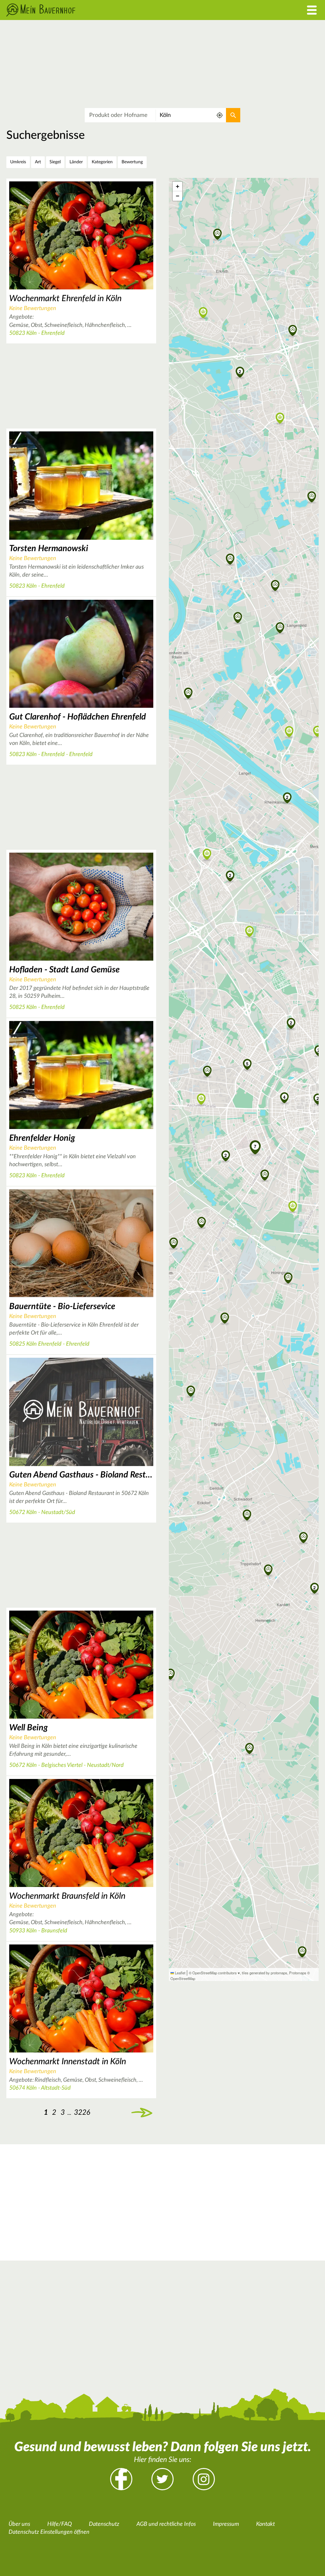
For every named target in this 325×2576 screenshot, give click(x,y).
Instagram (204, 2479)
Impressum (226, 2524)
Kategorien (102, 162)
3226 (82, 2112)
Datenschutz (104, 2524)
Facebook (121, 2479)
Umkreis (18, 162)
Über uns (19, 2524)
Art (38, 162)
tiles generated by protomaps (265, 1973)
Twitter (162, 2479)
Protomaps (298, 1973)
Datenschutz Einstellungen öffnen (49, 2532)
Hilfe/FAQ (60, 2524)
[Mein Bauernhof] (122, 10)
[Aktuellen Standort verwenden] (220, 115)
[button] (247, 1064)
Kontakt (265, 2524)
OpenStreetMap (183, 1978)
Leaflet (180, 1973)
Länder (76, 162)
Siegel (55, 162)
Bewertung (132, 162)
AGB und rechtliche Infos (166, 2524)
